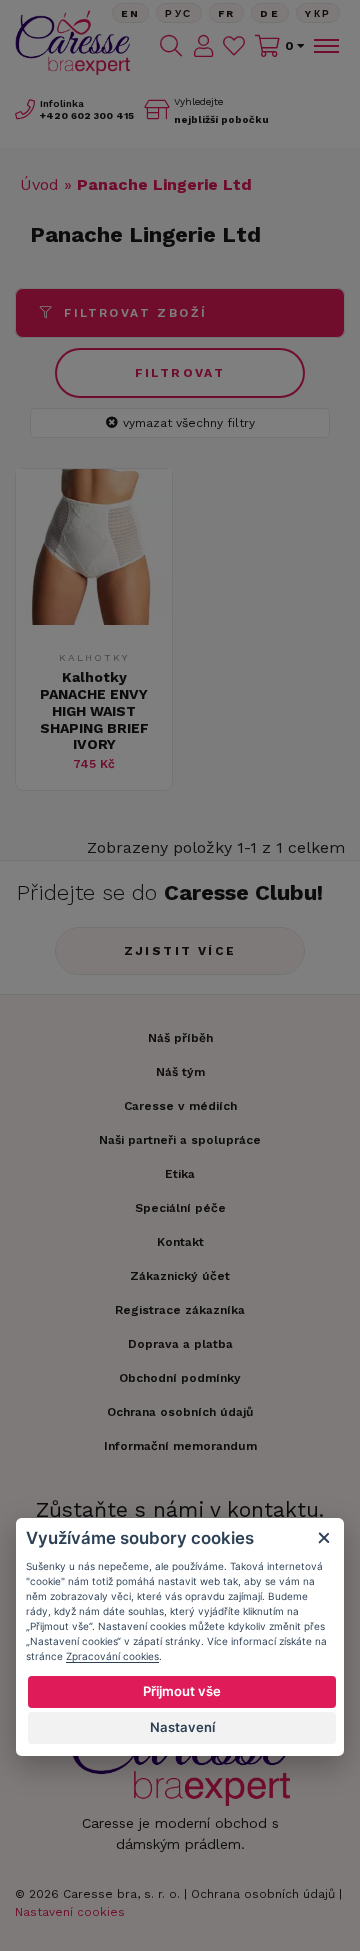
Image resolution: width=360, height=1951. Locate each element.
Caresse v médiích (180, 1106)
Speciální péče (180, 1208)
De (270, 13)
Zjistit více (180, 951)
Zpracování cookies (112, 1656)
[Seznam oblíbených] (234, 46)
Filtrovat (180, 373)
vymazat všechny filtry (189, 423)
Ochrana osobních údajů (263, 1894)
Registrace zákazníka (180, 1310)
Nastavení (182, 1727)
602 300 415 (87, 115)
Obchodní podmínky (180, 1378)
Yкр (318, 13)
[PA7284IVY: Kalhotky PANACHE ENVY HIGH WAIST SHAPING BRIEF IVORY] (94, 619)
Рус (178, 13)
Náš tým (180, 1072)
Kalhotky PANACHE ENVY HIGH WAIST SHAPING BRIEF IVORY (94, 710)
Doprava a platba (180, 1344)
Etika (180, 1174)
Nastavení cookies (70, 1912)
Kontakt (180, 1242)
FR (227, 13)
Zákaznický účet (180, 1276)
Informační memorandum (180, 1446)
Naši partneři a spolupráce (180, 1140)
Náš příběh (180, 1038)
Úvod (39, 184)
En (131, 13)
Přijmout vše (182, 1691)
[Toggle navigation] (325, 46)
